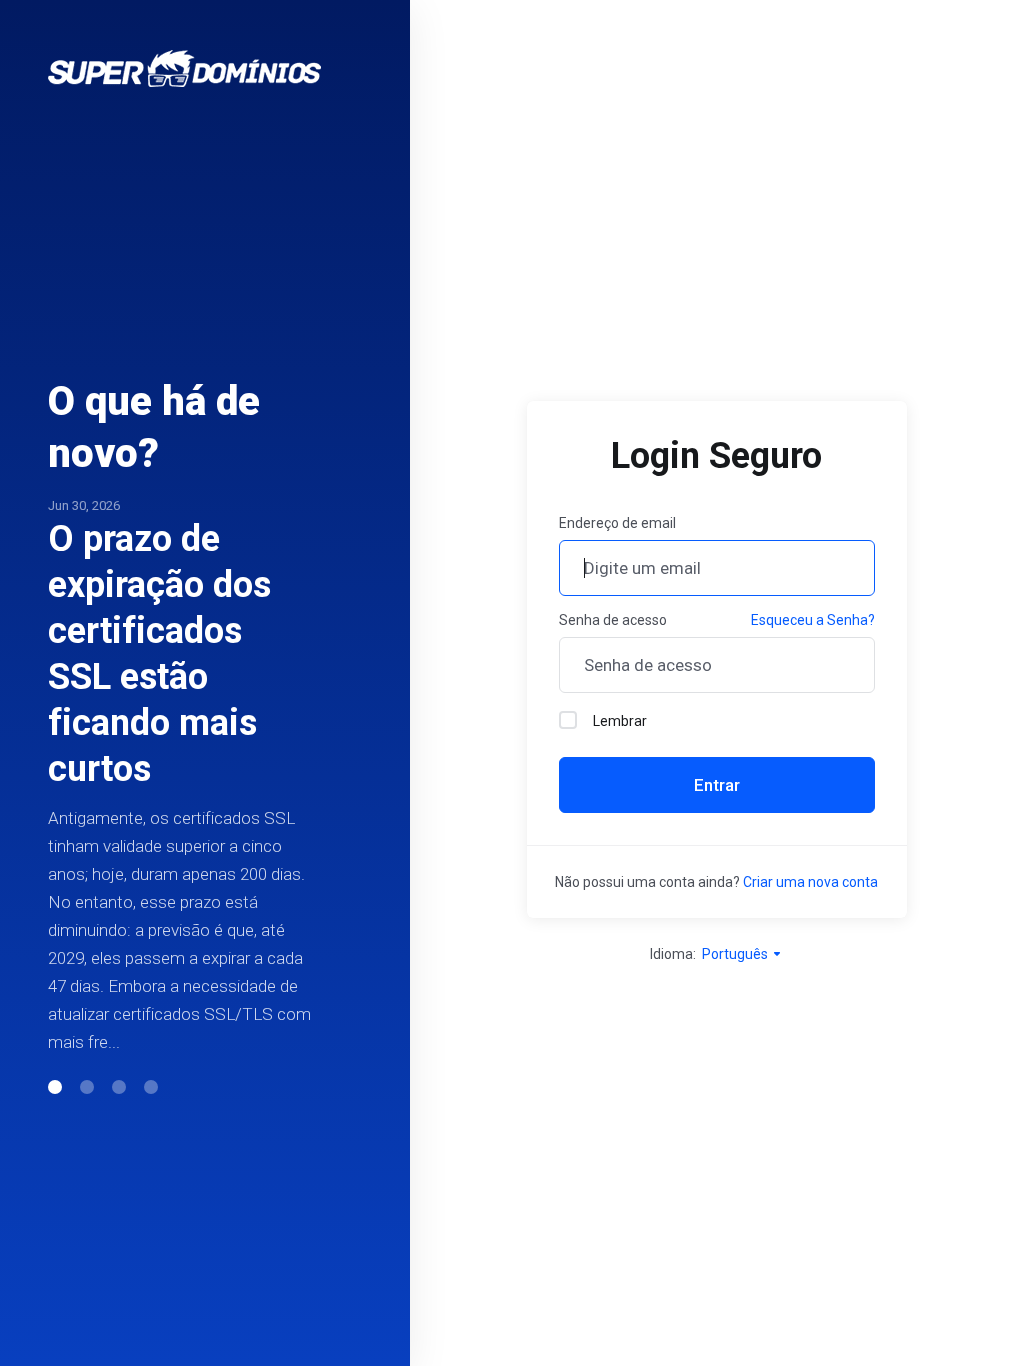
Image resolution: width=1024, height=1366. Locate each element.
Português (736, 954)
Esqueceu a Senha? (813, 620)
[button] (55, 1087)
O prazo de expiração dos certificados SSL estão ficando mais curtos (159, 654)
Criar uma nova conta (810, 882)
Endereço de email (617, 523)
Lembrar (620, 721)
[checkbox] (568, 720)
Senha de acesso (613, 620)
